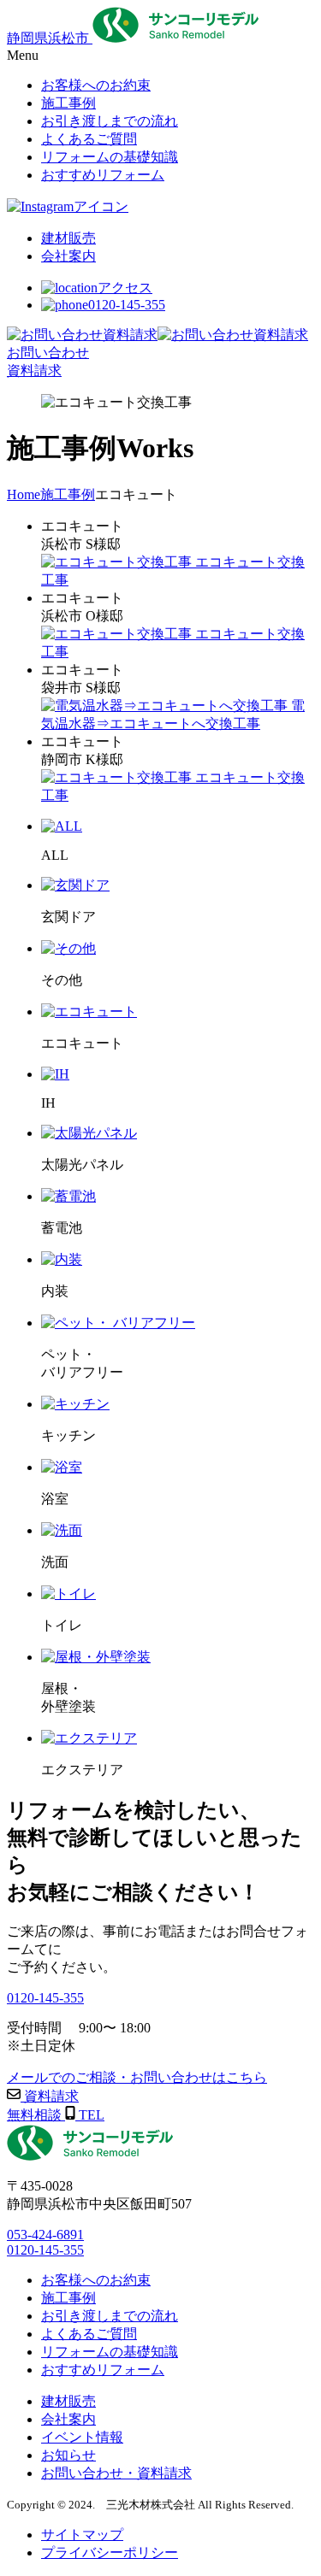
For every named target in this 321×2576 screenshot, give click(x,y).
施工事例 (68, 2298)
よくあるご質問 (89, 2334)
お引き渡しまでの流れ (110, 2316)
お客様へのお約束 (96, 2280)
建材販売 (68, 2401)
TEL (90, 2115)
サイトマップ (82, 2535)
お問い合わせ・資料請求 (116, 2473)
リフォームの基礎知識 (110, 2352)
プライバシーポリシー (110, 2552)
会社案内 (68, 2419)
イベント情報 (82, 2437)
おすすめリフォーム (103, 2370)
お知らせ (68, 2455)
